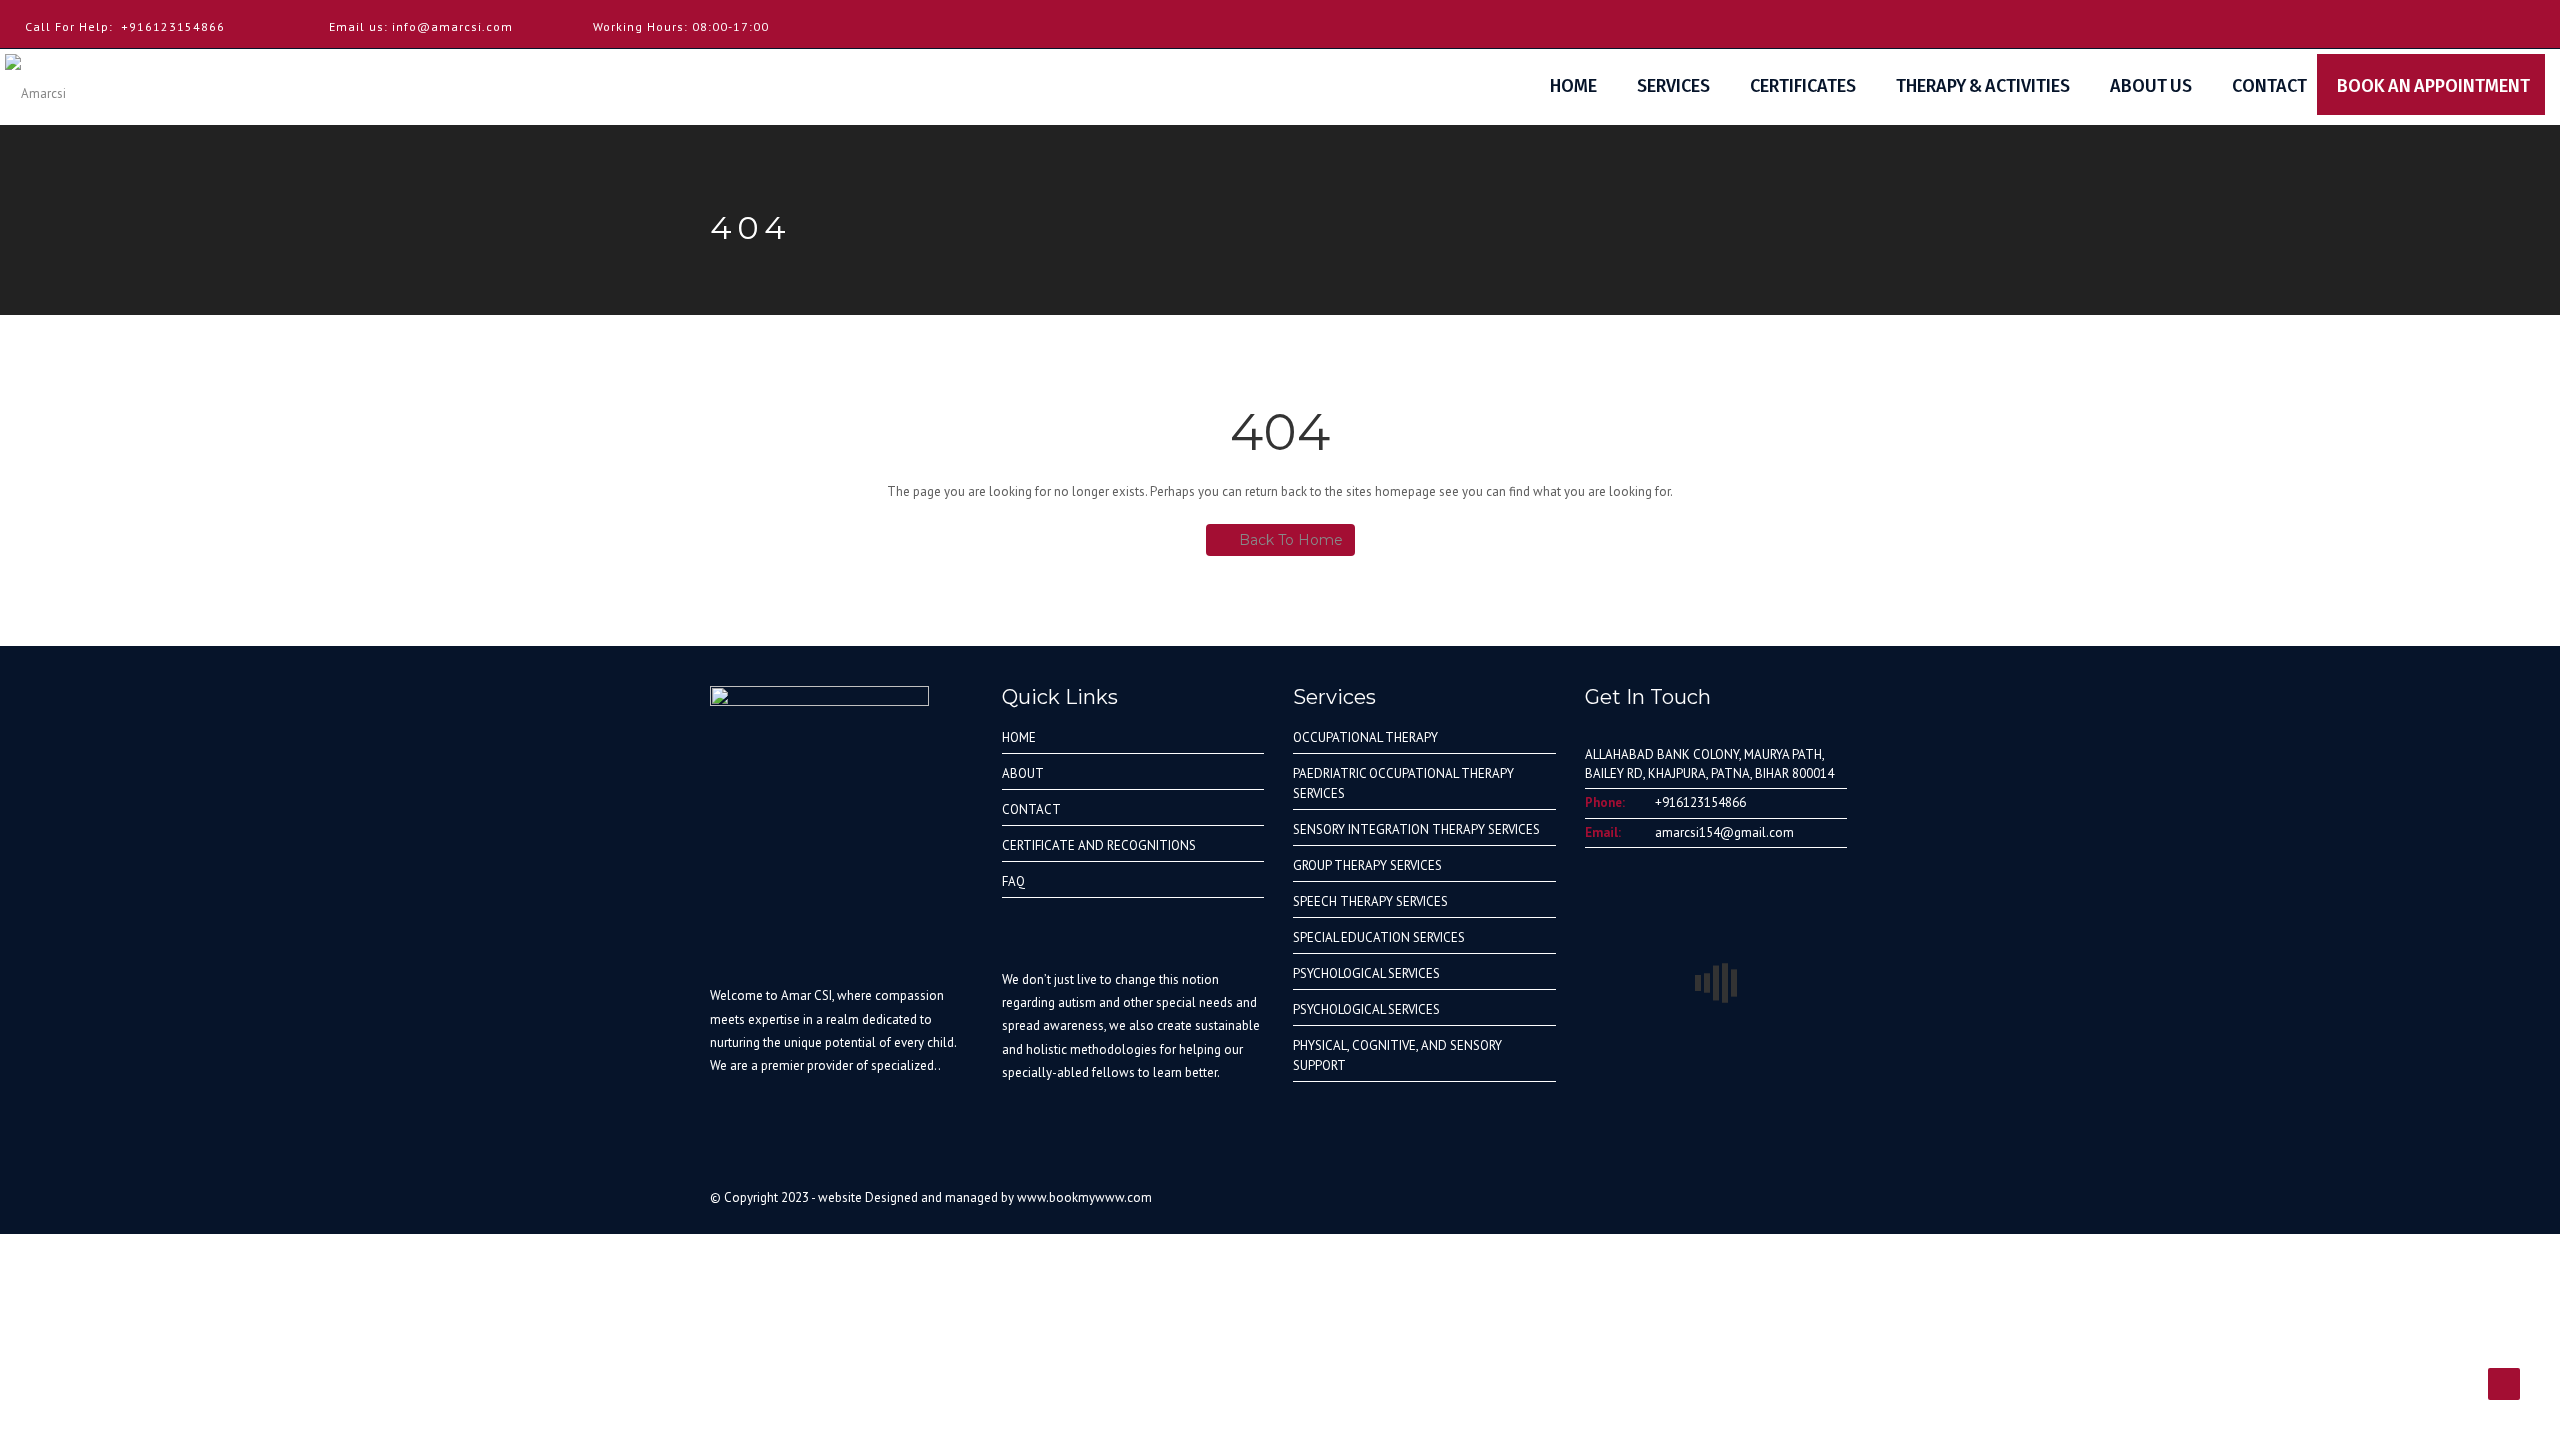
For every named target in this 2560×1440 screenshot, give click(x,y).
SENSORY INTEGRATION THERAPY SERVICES (1416, 829)
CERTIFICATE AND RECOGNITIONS (1099, 845)
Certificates (1803, 86)
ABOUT (1023, 773)
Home (1573, 86)
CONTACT (1031, 809)
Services (1673, 86)
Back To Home (1291, 540)
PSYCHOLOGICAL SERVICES (1366, 973)
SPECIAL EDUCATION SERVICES (1379, 937)
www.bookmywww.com (1084, 1197)
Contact (2269, 86)
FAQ (1013, 881)
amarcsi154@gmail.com (1724, 832)
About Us (2151, 86)
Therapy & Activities (1983, 86)
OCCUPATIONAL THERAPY (1365, 737)
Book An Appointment (2441, 86)
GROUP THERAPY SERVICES (1367, 865)
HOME (1019, 737)
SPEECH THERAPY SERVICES (1370, 901)
